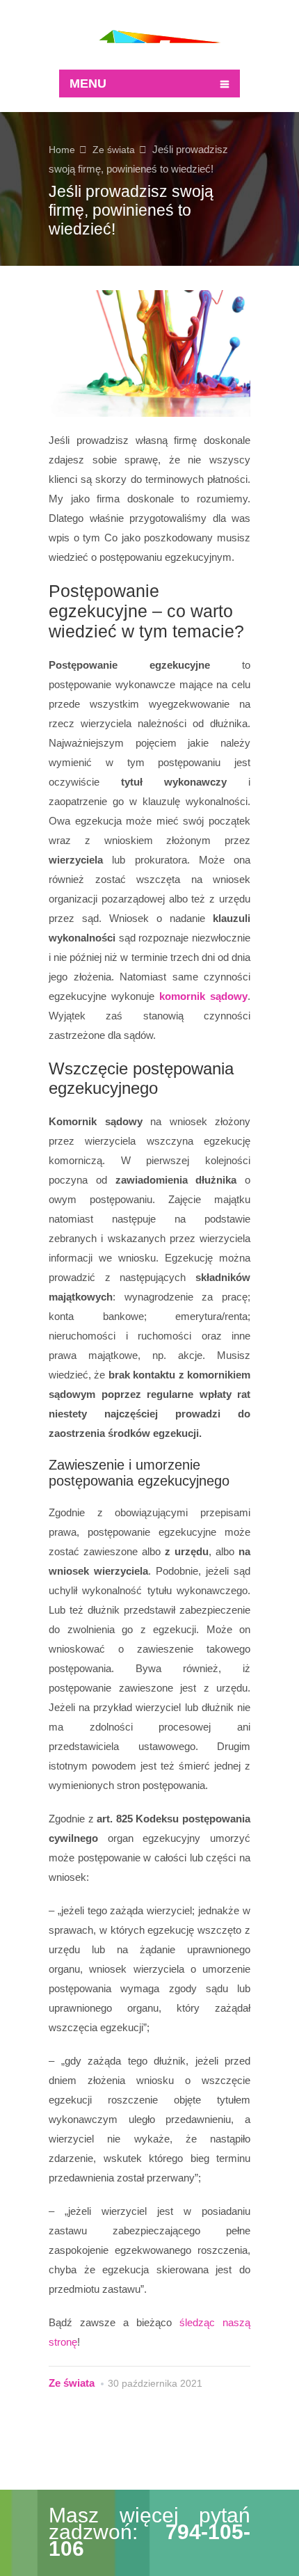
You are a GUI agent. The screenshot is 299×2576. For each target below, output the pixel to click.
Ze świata (114, 150)
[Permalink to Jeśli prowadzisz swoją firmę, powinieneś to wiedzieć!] (149, 353)
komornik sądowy (203, 996)
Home (62, 150)
